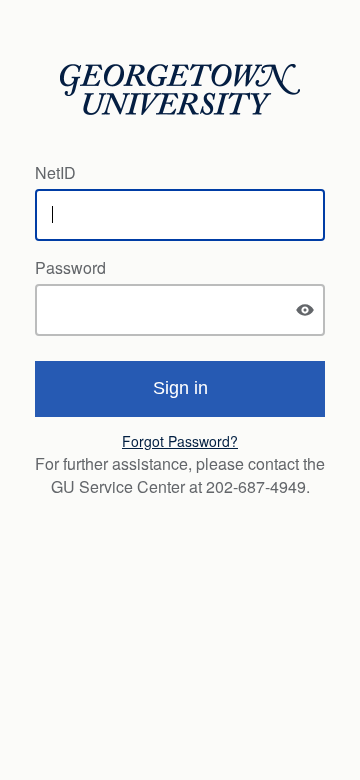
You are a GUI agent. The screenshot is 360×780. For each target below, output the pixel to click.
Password (70, 267)
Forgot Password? (180, 441)
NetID (55, 172)
